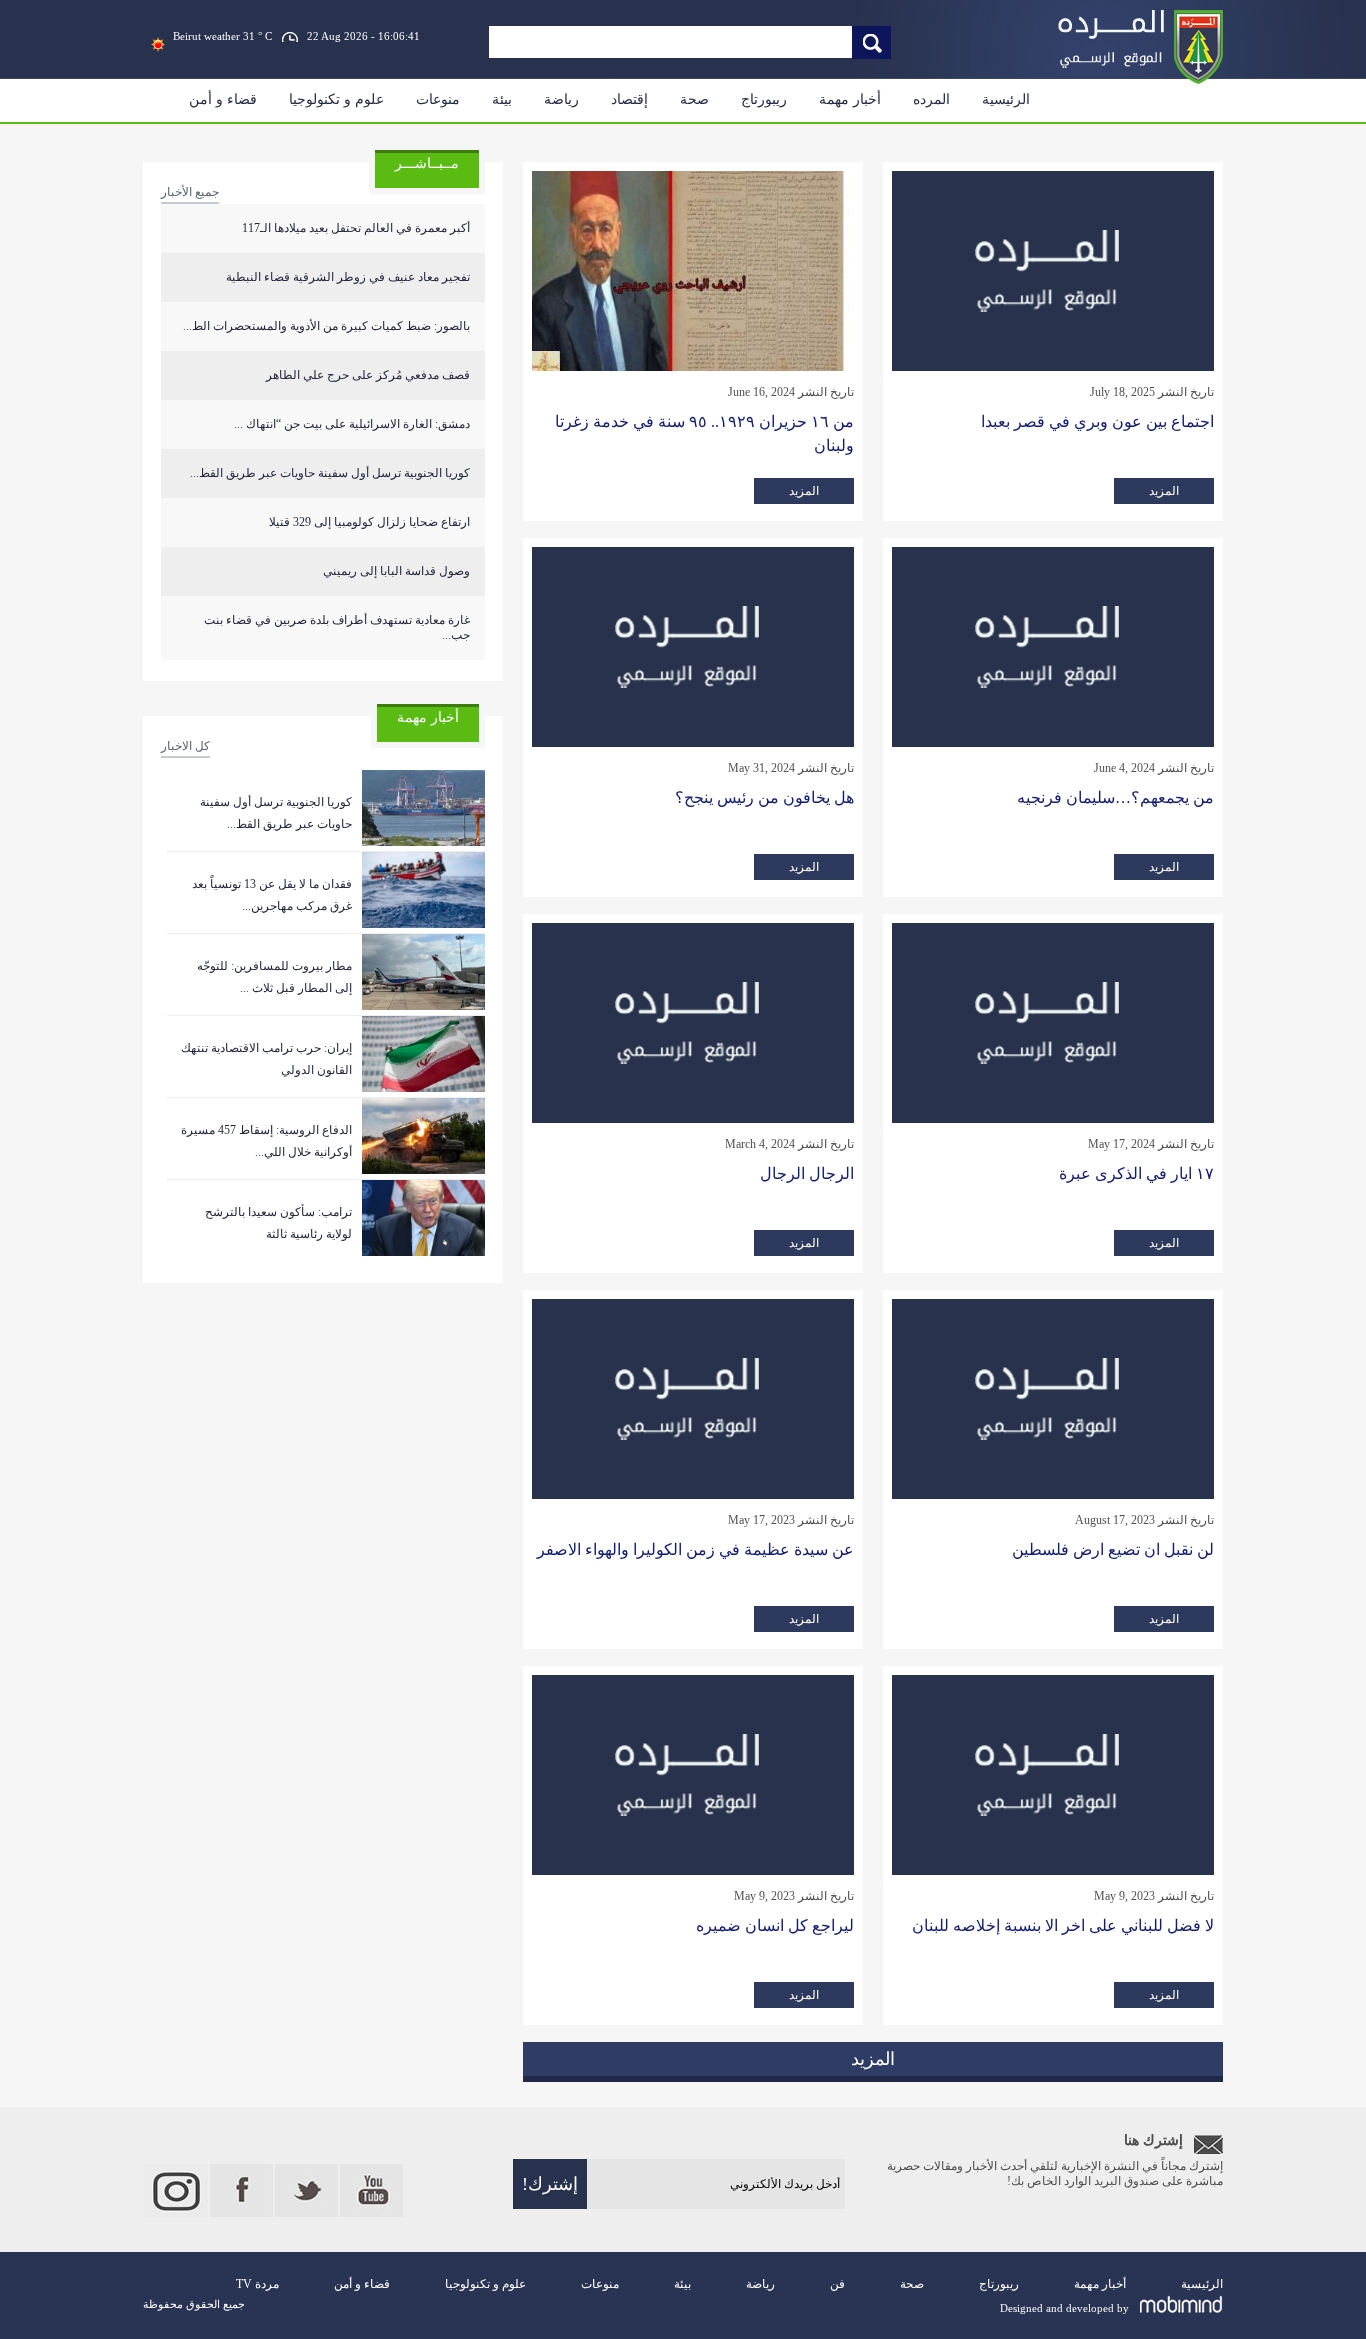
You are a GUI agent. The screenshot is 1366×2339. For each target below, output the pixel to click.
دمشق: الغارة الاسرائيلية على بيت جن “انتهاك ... (352, 424)
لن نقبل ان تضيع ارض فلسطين (1113, 1549)
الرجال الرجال (807, 1173)
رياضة (561, 99)
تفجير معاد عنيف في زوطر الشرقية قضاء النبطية (348, 277)
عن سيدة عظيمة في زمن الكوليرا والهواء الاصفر (695, 1549)
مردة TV (257, 2284)
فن (837, 2284)
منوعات (438, 99)
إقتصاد (629, 99)
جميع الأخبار (190, 192)
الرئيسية (1006, 99)
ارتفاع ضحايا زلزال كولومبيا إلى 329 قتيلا (369, 522)
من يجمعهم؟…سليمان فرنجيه (1115, 797)
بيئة (502, 99)
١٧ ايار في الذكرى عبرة (1136, 1173)
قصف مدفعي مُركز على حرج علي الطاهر (368, 375)
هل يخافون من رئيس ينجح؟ (764, 797)
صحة (694, 99)
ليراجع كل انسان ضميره (775, 1925)
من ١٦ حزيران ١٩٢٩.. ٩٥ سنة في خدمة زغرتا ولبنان (704, 433)
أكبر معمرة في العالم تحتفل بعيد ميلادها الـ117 (356, 228)
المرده (931, 99)
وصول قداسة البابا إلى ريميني (396, 571)
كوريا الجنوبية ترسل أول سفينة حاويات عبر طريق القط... (330, 473)
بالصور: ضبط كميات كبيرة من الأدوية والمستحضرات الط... (326, 326)
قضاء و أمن (223, 99)
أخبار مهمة (850, 99)
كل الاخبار (185, 746)
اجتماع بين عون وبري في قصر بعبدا (1097, 421)
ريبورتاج (764, 99)
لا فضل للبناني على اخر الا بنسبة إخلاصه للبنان (1063, 1925)
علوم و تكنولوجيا (336, 99)
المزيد (1164, 491)
